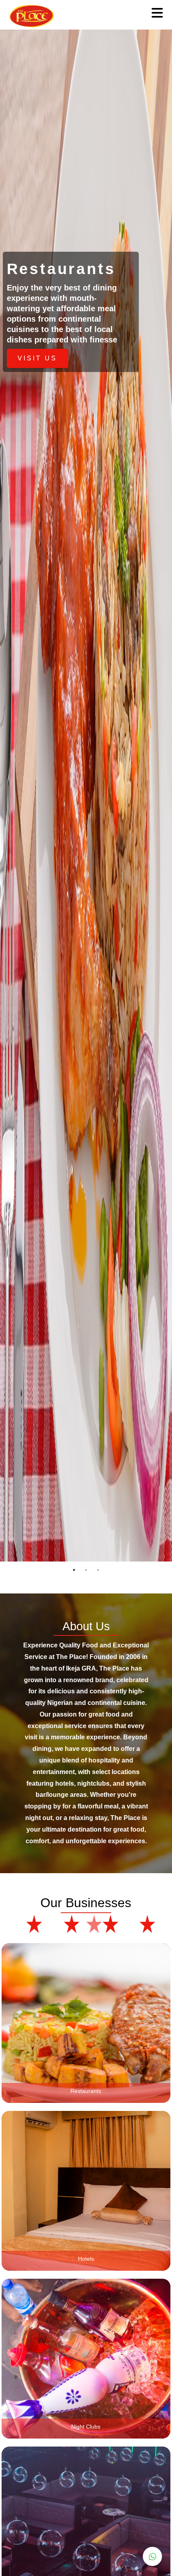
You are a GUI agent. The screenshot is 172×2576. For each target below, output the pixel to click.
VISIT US (37, 358)
